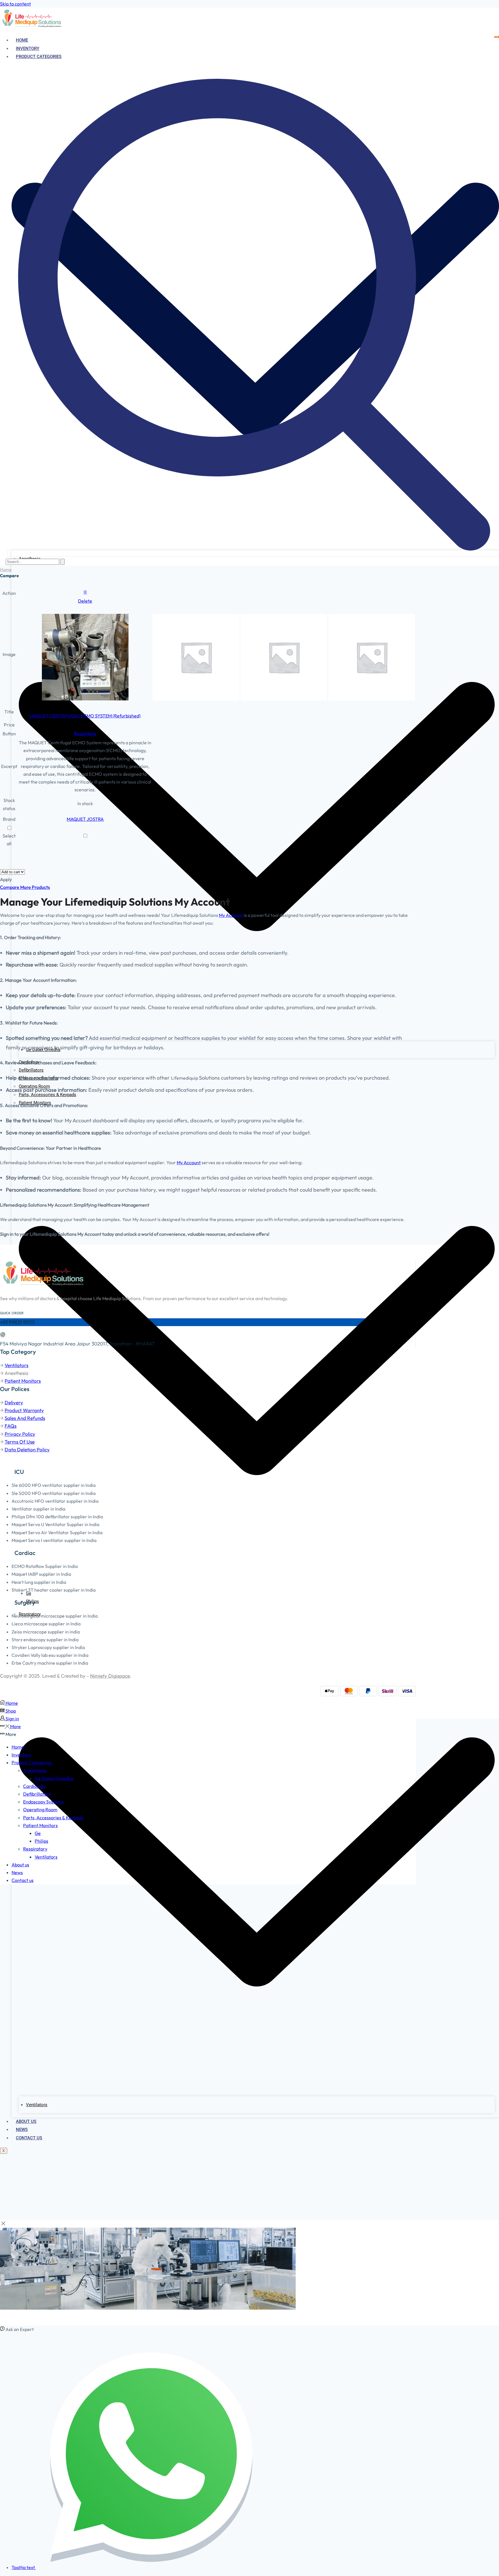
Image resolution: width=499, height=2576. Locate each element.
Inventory (28, 48)
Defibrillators (31, 1070)
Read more (85, 734)
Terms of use (20, 1442)
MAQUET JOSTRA (85, 819)
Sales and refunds (25, 1418)
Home (22, 40)
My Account (231, 915)
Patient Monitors (23, 1381)
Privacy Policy (20, 1434)
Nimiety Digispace (110, 1676)
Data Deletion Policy (27, 1449)
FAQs (11, 1426)
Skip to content (15, 4)
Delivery (14, 1402)
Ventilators (16, 1365)
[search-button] (62, 562)
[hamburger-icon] (497, 37)
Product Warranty (24, 1410)
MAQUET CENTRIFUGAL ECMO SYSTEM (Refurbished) (85, 716)
